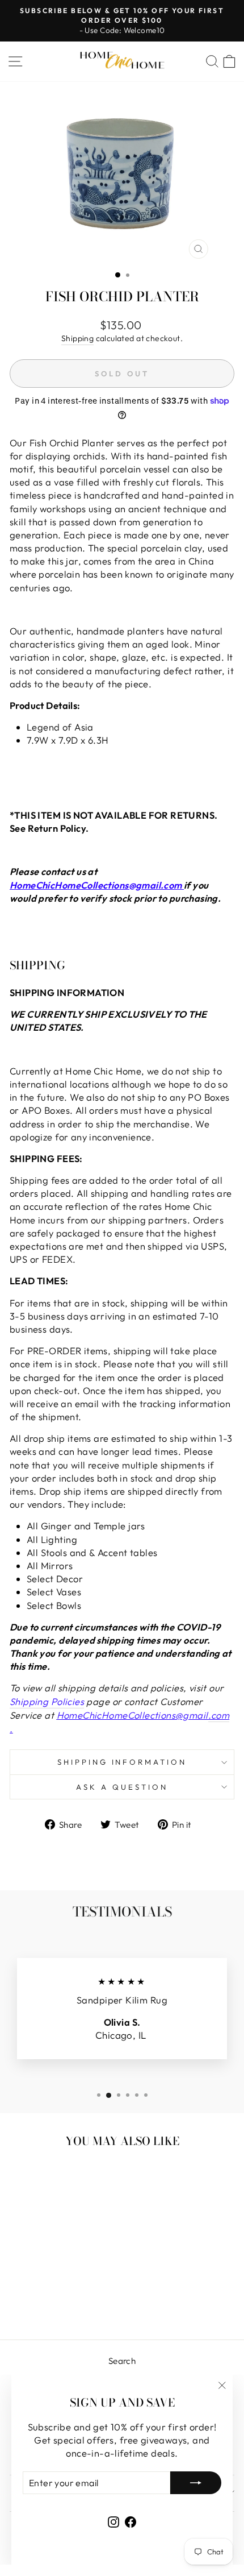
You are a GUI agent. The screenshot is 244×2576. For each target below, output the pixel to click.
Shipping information (122, 1762)
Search (122, 2361)
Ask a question (122, 1787)
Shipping (77, 338)
